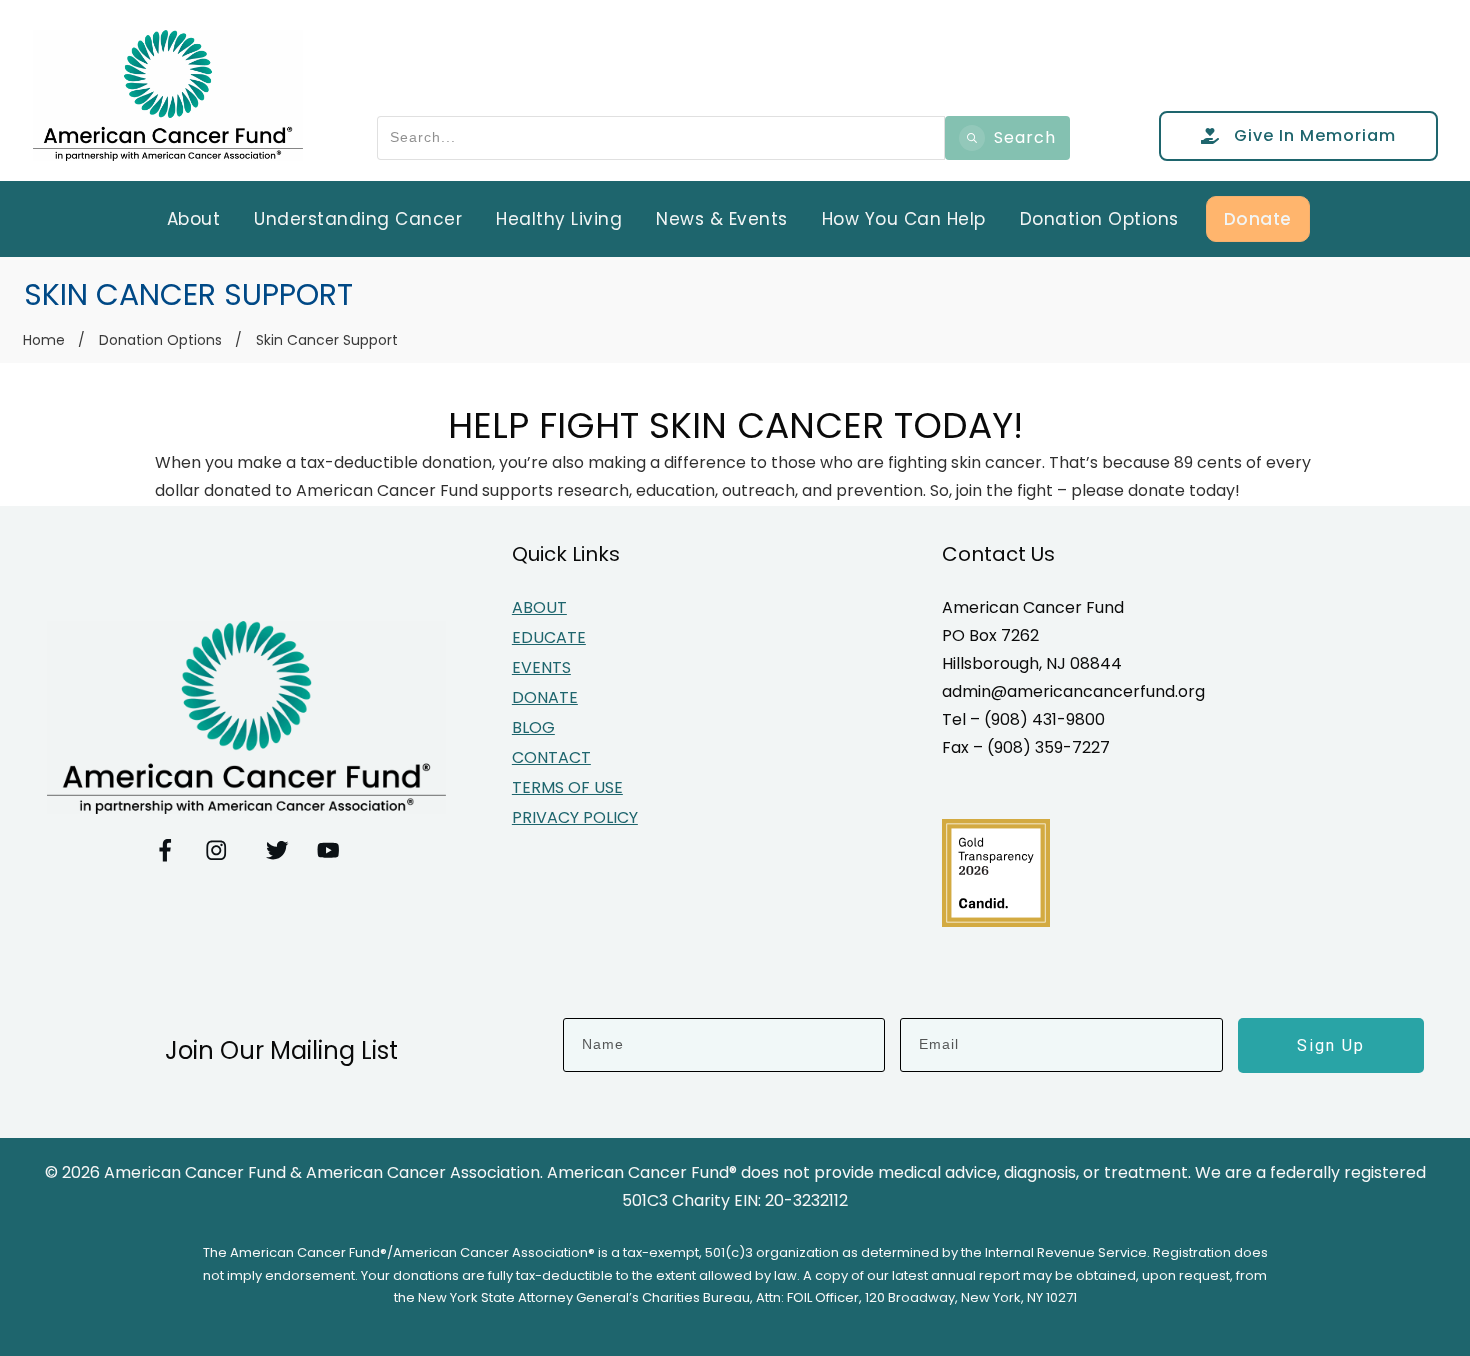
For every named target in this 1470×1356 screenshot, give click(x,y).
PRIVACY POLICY (575, 817)
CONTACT (551, 757)
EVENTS (541, 667)
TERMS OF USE (567, 787)
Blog (533, 727)
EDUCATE (549, 637)
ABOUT (539, 607)
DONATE (545, 697)
